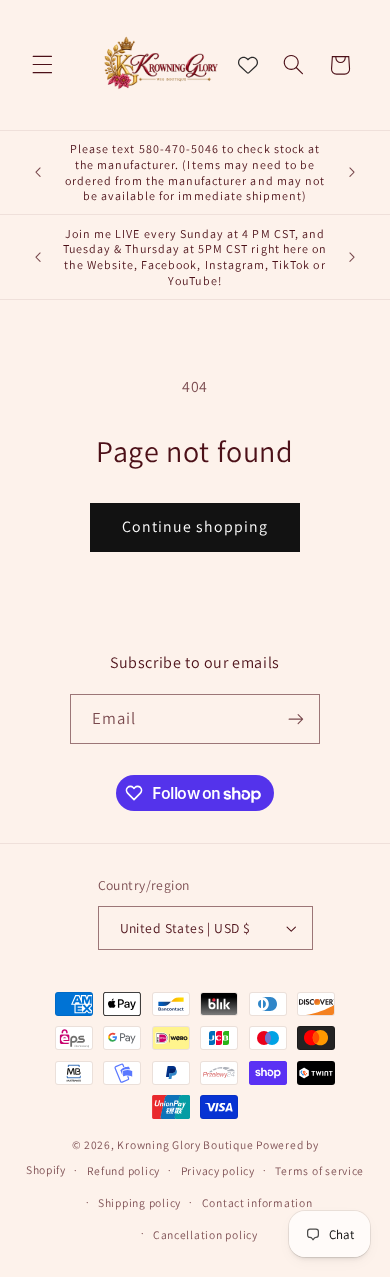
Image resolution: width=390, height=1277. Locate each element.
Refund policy (124, 1170)
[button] (42, 65)
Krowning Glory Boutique (185, 1144)
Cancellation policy (205, 1234)
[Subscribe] (296, 718)
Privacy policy (218, 1170)
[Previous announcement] (38, 173)
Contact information (257, 1202)
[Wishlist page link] (248, 65)
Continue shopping (195, 526)
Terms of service (319, 1170)
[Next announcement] (352, 173)
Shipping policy (139, 1202)
